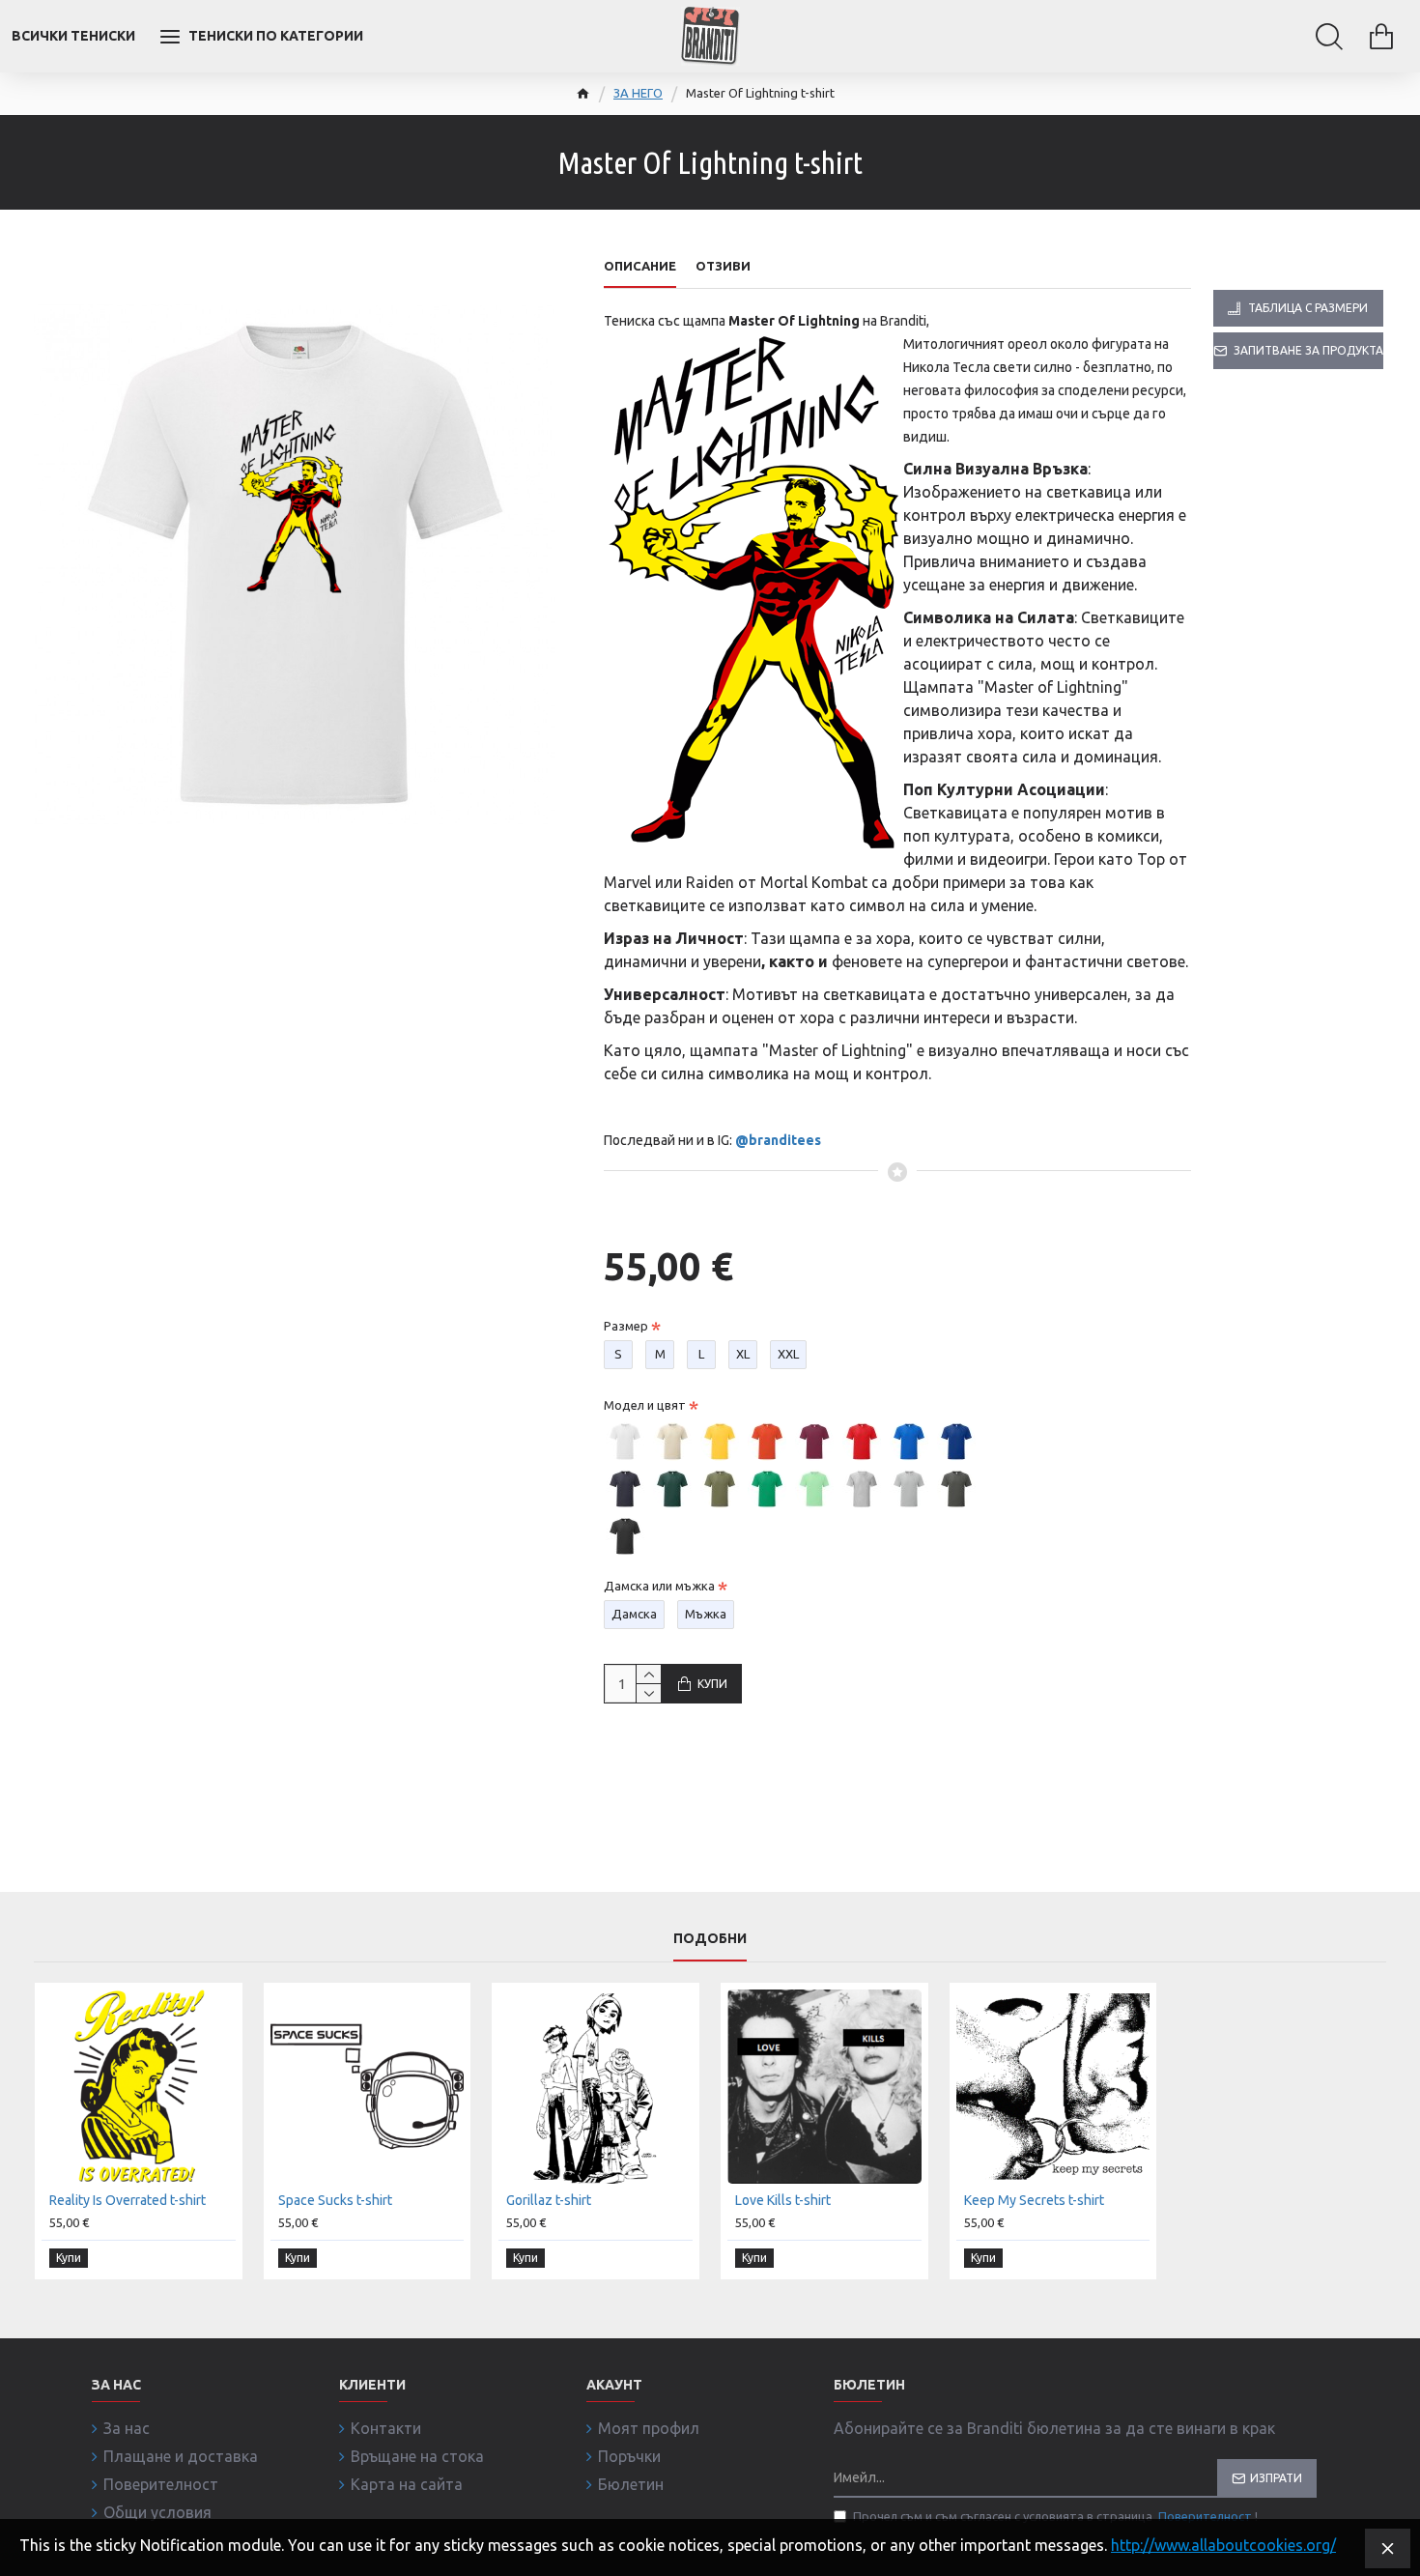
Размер (626, 1326)
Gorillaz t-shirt (549, 2200)
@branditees (778, 1140)
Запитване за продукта (1308, 350)
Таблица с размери (1308, 308)
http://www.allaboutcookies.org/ (1223, 2545)
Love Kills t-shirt (783, 2200)
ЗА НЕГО (638, 93)
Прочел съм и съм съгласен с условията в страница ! (1055, 2516)
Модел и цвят (645, 1405)
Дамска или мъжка (659, 1586)
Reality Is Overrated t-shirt (128, 2200)
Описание (640, 266)
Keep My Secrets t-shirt (1034, 2200)
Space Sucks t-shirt (335, 2200)
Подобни (710, 1938)
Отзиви (723, 266)
